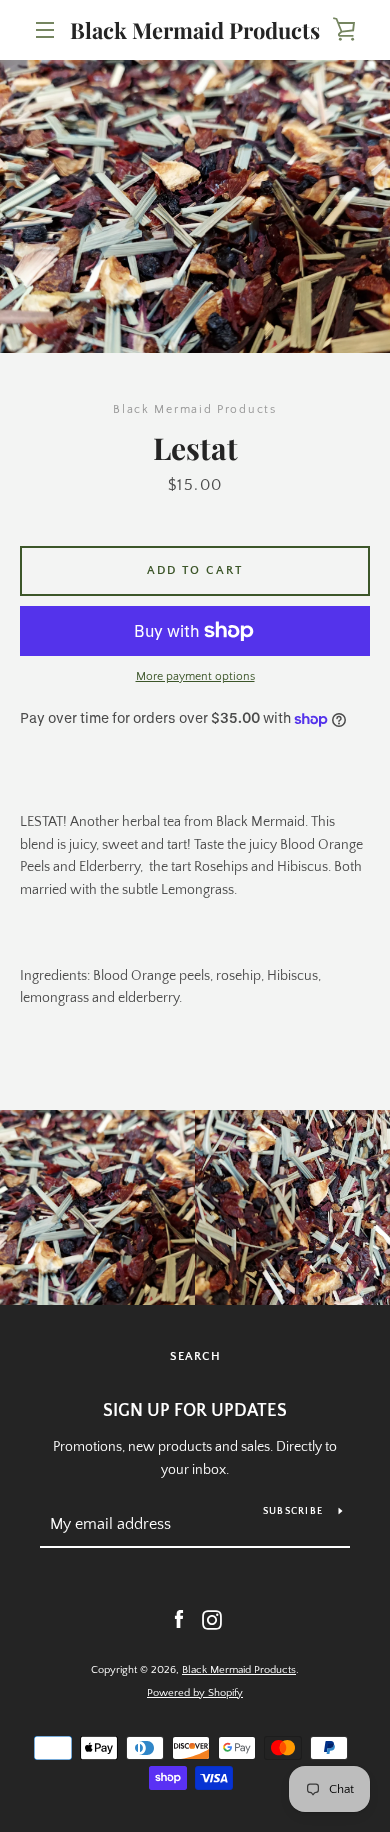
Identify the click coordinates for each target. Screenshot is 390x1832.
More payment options (195, 676)
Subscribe (293, 1511)
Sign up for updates (195, 1411)
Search (195, 1356)
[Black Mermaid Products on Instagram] (212, 1619)
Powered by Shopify (195, 1693)
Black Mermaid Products (195, 30)
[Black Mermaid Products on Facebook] (179, 1619)
